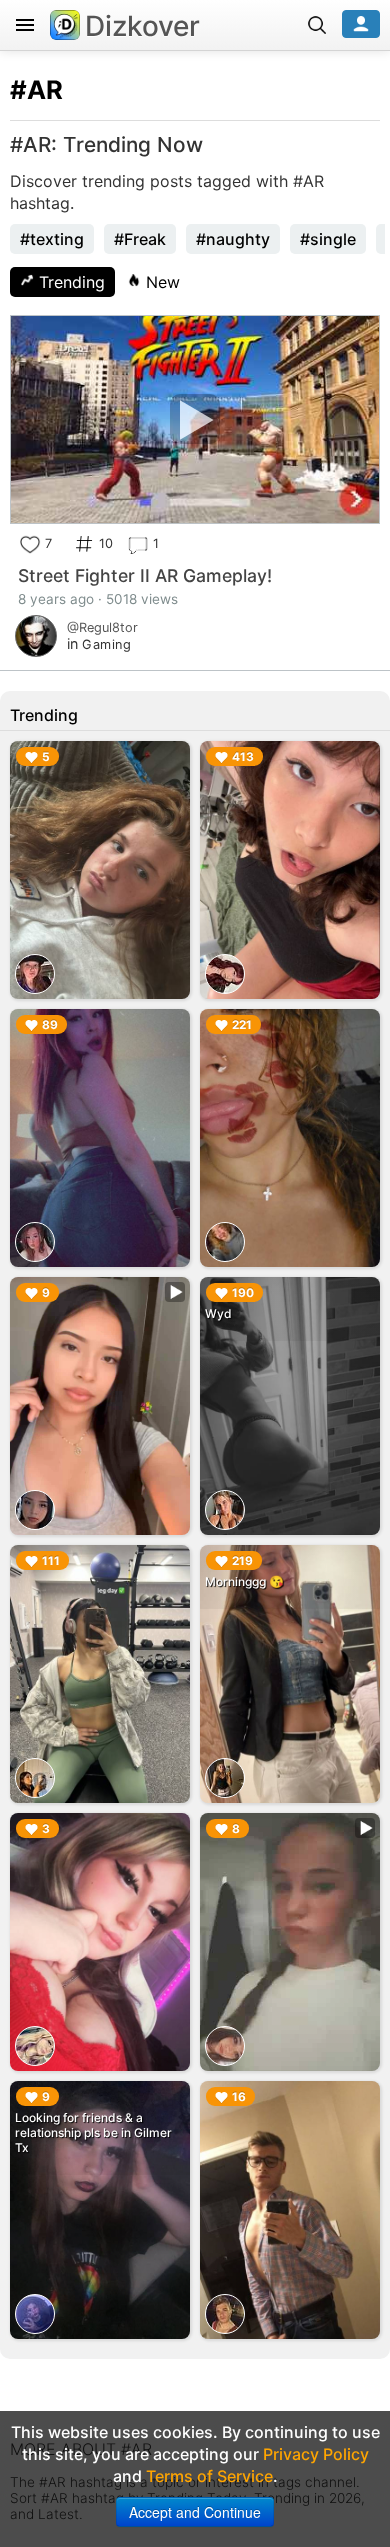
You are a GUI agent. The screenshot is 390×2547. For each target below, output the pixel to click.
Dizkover (142, 26)
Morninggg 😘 (244, 1581)
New (160, 282)
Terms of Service (209, 2476)
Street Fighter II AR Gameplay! (145, 575)
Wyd (218, 1313)
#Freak (140, 239)
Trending (69, 282)
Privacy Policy (316, 2454)
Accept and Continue (195, 2512)
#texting (52, 239)
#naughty (233, 239)
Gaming (106, 644)
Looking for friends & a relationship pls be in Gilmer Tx (93, 2132)
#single (328, 239)
